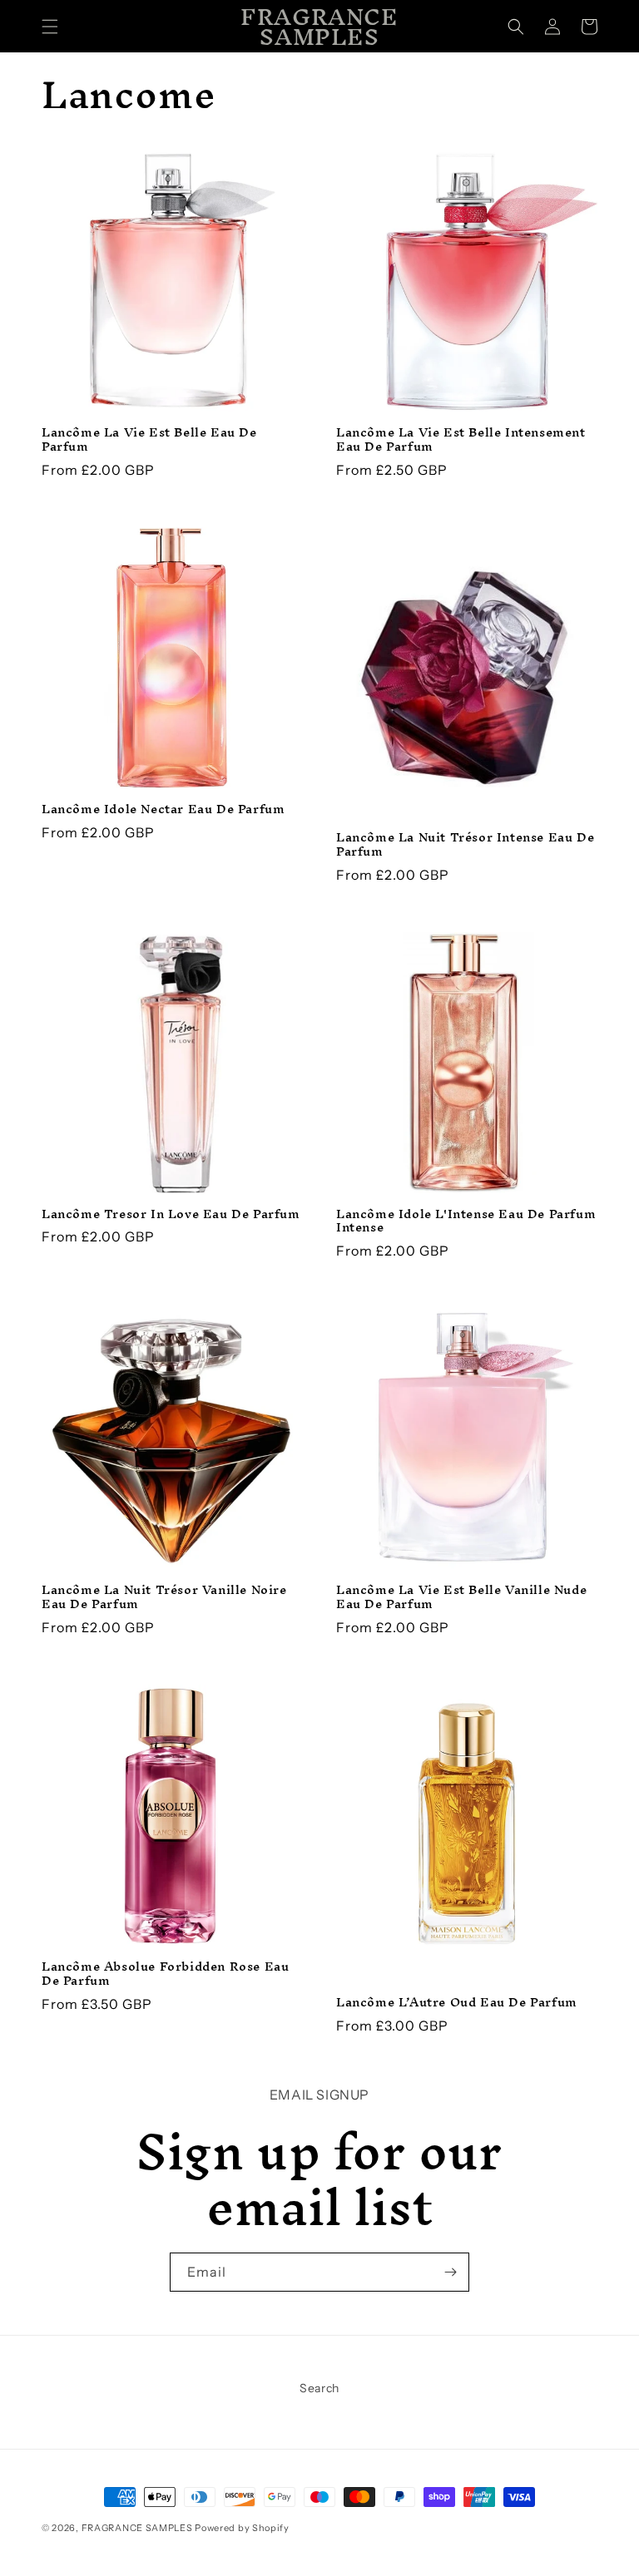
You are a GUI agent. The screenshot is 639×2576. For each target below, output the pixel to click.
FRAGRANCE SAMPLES (137, 2528)
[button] (50, 27)
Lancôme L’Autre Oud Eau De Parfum (457, 2003)
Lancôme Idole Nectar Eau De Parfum (163, 809)
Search (319, 2388)
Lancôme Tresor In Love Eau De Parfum (171, 1214)
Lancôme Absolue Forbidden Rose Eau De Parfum (165, 1974)
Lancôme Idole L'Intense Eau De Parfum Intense (466, 1221)
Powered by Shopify (242, 2528)
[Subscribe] (450, 2272)
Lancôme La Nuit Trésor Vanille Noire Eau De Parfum (164, 1597)
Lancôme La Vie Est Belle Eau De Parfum (149, 440)
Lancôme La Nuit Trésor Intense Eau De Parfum (465, 845)
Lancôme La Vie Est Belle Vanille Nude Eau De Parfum (461, 1597)
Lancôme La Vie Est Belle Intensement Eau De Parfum (461, 440)
